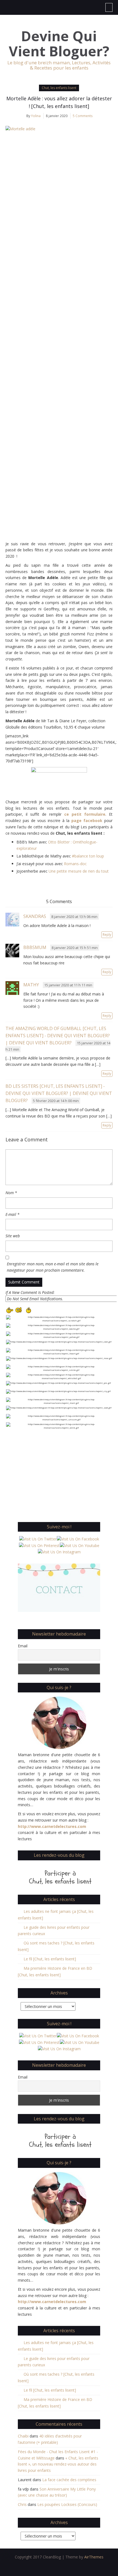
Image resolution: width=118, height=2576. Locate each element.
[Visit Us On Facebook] (78, 1539)
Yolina (36, 116)
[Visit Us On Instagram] (59, 1552)
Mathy (31, 985)
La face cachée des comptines (69, 2480)
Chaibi (23, 2436)
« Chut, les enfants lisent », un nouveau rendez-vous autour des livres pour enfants (58, 2464)
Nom (11, 1193)
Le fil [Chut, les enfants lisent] (50, 1959)
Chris (22, 2504)
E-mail (12, 1214)
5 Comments (83, 116)
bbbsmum (35, 947)
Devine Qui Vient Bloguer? (59, 44)
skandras (35, 916)
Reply (107, 935)
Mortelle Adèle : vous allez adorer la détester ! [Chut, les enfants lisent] (59, 102)
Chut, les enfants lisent (59, 88)
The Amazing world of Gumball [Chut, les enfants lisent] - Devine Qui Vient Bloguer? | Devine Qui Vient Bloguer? (58, 1036)
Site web (13, 1236)
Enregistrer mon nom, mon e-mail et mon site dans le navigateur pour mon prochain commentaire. (53, 1267)
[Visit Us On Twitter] (38, 1539)
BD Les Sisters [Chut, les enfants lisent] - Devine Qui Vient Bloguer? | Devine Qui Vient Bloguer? (59, 1093)
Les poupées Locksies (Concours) (67, 2504)
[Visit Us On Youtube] (79, 1545)
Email (23, 1646)
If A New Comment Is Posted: (30, 1292)
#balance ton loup (88, 856)
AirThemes (94, 2557)
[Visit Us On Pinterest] (39, 1545)
